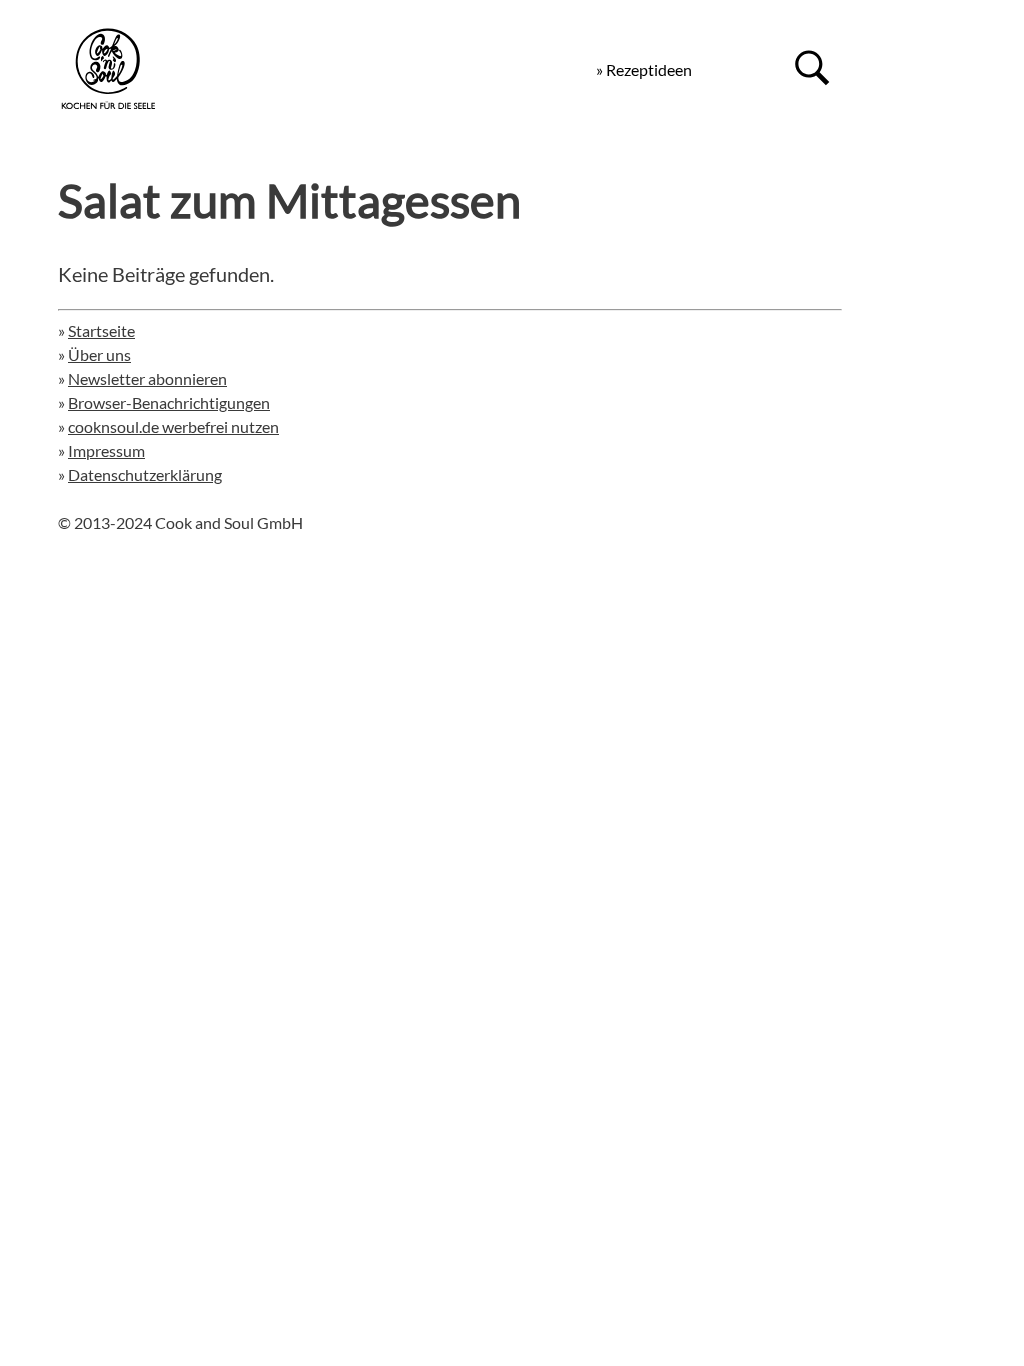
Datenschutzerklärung (145, 474)
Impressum (106, 450)
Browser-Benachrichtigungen (169, 402)
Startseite (101, 330)
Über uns (99, 354)
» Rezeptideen (644, 69)
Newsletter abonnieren (147, 378)
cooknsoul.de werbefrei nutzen (173, 426)
